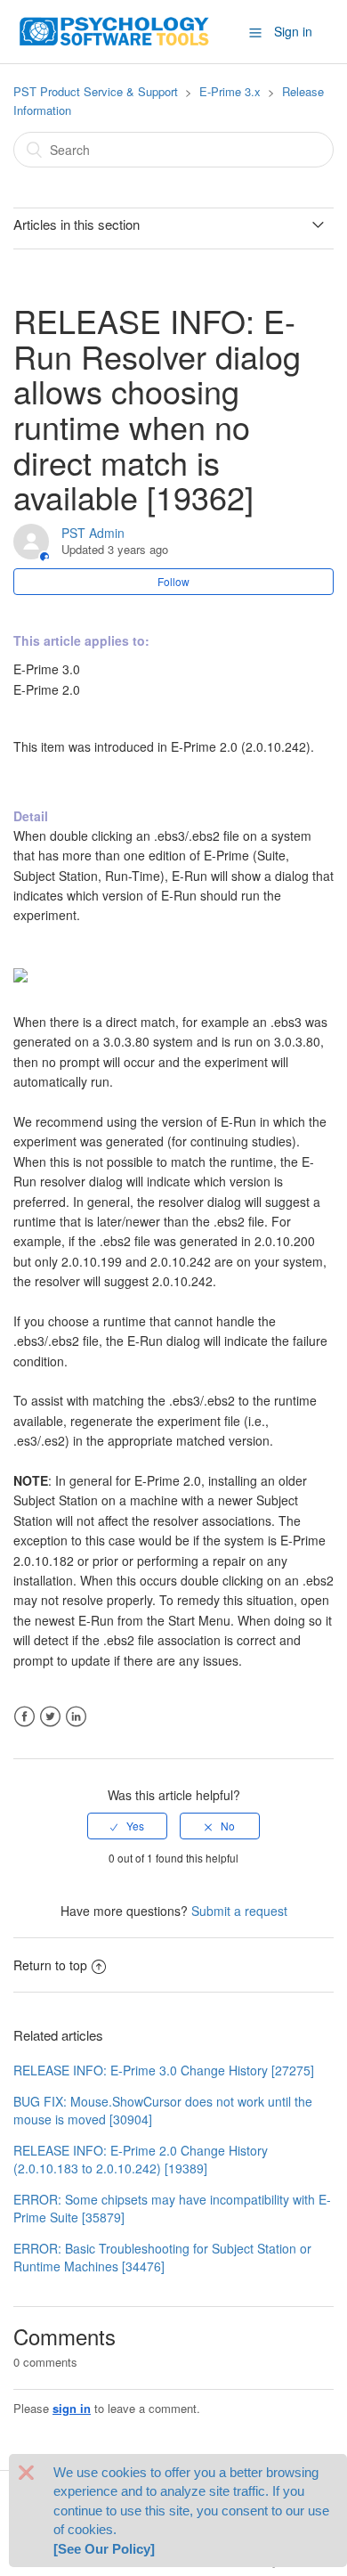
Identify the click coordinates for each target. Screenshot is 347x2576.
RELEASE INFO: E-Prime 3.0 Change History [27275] (164, 2070)
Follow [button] (173, 581)
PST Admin (93, 533)
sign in (72, 2408)
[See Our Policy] (104, 2549)
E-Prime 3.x (230, 91)
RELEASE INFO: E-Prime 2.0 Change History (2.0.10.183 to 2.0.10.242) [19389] (141, 2159)
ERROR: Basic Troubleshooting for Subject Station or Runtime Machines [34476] (162, 2257)
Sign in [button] (293, 31)
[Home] (115, 29)
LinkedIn (76, 1717)
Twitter (50, 1717)
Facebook (24, 1717)
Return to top (50, 1965)
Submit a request (239, 1911)
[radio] (127, 1826)
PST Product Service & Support (96, 91)
